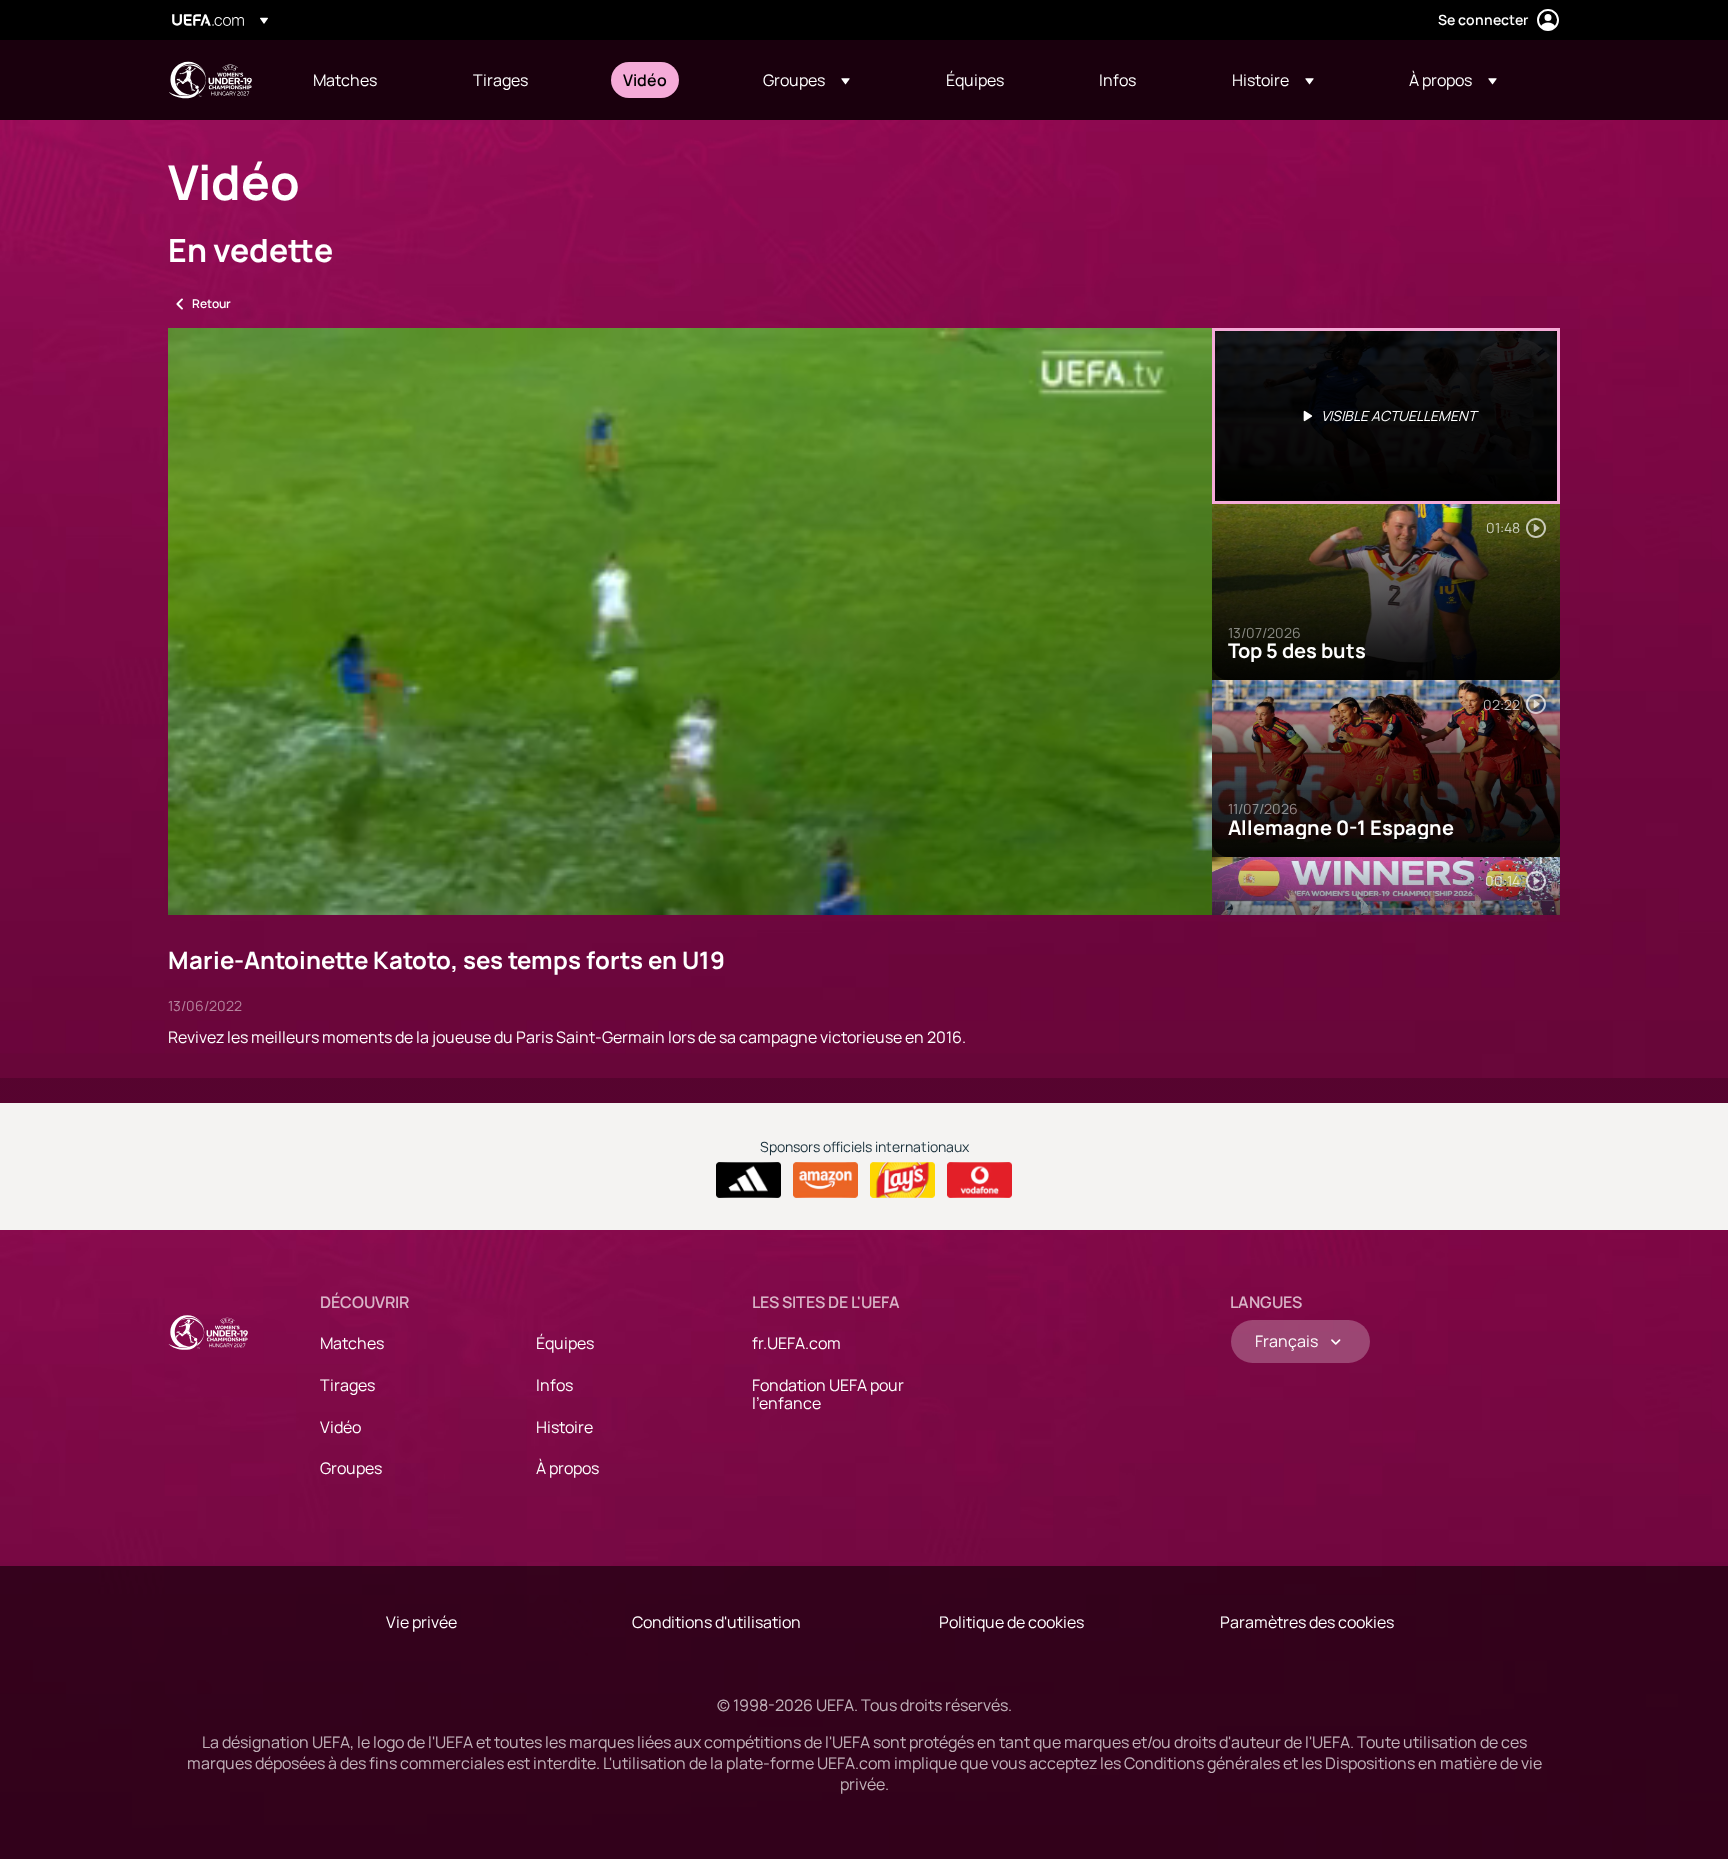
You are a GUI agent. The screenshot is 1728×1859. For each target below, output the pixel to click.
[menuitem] (368, 80)
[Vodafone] (979, 1180)
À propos (567, 1468)
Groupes (351, 1468)
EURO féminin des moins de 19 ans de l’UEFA (210, 80)
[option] (1386, 416)
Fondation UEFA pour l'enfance (828, 1394)
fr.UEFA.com (796, 1343)
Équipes (565, 1343)
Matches (352, 1343)
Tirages (347, 1385)
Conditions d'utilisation (716, 1622)
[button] (806, 80)
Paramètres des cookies (1307, 1622)
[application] (690, 621)
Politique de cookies (1011, 1622)
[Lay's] (902, 1180)
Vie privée (421, 1622)
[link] (345, 80)
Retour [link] (211, 303)
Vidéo (340, 1427)
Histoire (564, 1427)
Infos (554, 1385)
